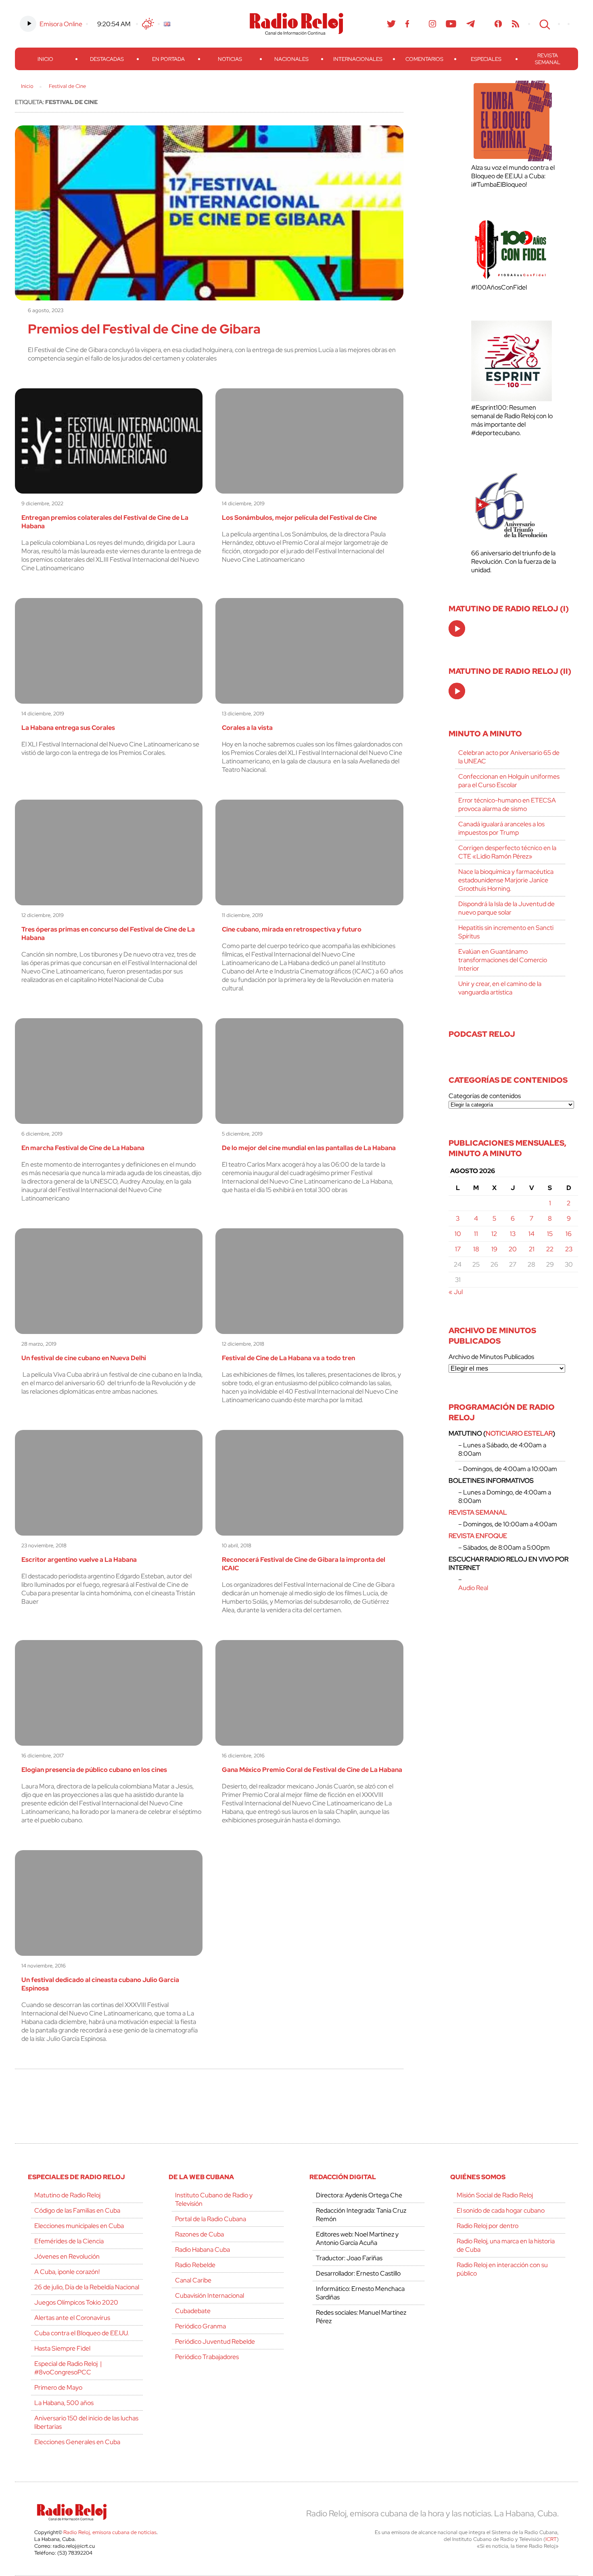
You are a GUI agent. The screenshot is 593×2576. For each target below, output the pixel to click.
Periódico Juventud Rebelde (215, 2342)
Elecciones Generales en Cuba (77, 2442)
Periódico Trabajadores (207, 2357)
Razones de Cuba (199, 2234)
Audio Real (473, 1588)
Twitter (391, 24)
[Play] (457, 629)
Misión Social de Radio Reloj (495, 2195)
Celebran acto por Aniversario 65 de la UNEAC (509, 757)
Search (544, 24)
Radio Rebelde (195, 2265)
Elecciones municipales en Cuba (79, 2226)
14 (531, 1234)
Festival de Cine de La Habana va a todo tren (288, 1358)
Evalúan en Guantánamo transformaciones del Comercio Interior (503, 960)
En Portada (168, 59)
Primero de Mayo (58, 2387)
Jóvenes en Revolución (67, 2256)
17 (458, 1249)
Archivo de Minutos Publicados (491, 1357)
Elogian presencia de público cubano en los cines (94, 1770)
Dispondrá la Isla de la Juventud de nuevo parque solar (506, 908)
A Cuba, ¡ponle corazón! (67, 2272)
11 (476, 1234)
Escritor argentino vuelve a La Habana (79, 1560)
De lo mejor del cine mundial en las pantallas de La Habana (309, 1148)
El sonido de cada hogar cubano (501, 2210)
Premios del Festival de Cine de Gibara (144, 329)
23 (569, 1249)
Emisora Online (61, 24)
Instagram (432, 24)
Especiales (486, 59)
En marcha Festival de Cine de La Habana (83, 1148)
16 (569, 1234)
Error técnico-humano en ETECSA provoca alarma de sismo (507, 804)
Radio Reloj (296, 24)
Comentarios (424, 59)
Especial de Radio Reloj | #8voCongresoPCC (68, 2368)
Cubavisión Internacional (210, 2296)
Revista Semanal (548, 59)
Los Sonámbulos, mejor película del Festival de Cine (299, 518)
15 (550, 1234)
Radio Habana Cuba (203, 2250)
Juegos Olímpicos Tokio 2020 (76, 2302)
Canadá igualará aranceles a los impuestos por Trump (501, 828)
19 (494, 1249)
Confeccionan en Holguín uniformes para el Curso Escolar (509, 781)
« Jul (456, 1292)
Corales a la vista (247, 728)
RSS (516, 24)
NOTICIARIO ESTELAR (519, 1433)
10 (458, 1234)
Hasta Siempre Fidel (62, 2348)
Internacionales (358, 59)
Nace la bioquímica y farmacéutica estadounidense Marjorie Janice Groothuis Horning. (506, 880)
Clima (148, 24)
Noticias (230, 59)
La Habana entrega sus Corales (68, 728)
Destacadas (107, 59)
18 (476, 1249)
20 (513, 1249)
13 (513, 1234)
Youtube (451, 24)
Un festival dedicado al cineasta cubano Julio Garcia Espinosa (100, 1984)
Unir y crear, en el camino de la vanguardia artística (500, 988)
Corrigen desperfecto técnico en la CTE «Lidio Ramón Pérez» (507, 852)
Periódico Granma (200, 2326)
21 (532, 1249)
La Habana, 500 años (64, 2403)
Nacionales (291, 59)
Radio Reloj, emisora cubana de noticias (110, 2532)
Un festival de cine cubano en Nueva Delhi (84, 1358)
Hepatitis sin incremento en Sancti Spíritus (506, 932)
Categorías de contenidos (485, 1096)
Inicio (45, 59)
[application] (457, 628)
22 (550, 1249)
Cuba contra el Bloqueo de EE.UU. (81, 2333)
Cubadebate (193, 2311)
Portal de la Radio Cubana (211, 2219)
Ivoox (498, 24)
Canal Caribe (193, 2280)
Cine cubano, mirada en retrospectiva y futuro (292, 929)
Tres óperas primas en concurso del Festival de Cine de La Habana (108, 934)
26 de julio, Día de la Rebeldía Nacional (87, 2287)
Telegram (471, 24)
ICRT (551, 2539)
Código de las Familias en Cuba (77, 2210)
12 (494, 1234)
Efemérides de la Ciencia (69, 2241)
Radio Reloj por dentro (488, 2226)
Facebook (407, 24)
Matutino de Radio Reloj (67, 2195)
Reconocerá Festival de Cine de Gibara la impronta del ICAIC (304, 1564)
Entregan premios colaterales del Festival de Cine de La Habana (105, 522)
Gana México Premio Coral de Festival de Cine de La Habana (312, 1770)
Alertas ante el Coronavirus (72, 2318)
